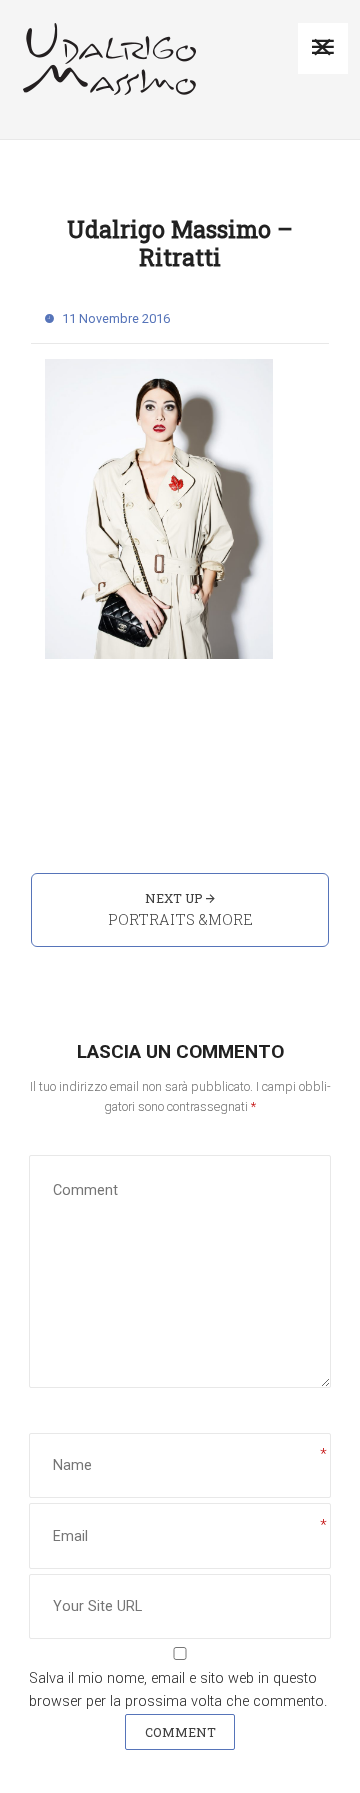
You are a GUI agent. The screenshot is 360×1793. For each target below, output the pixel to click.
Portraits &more (180, 919)
